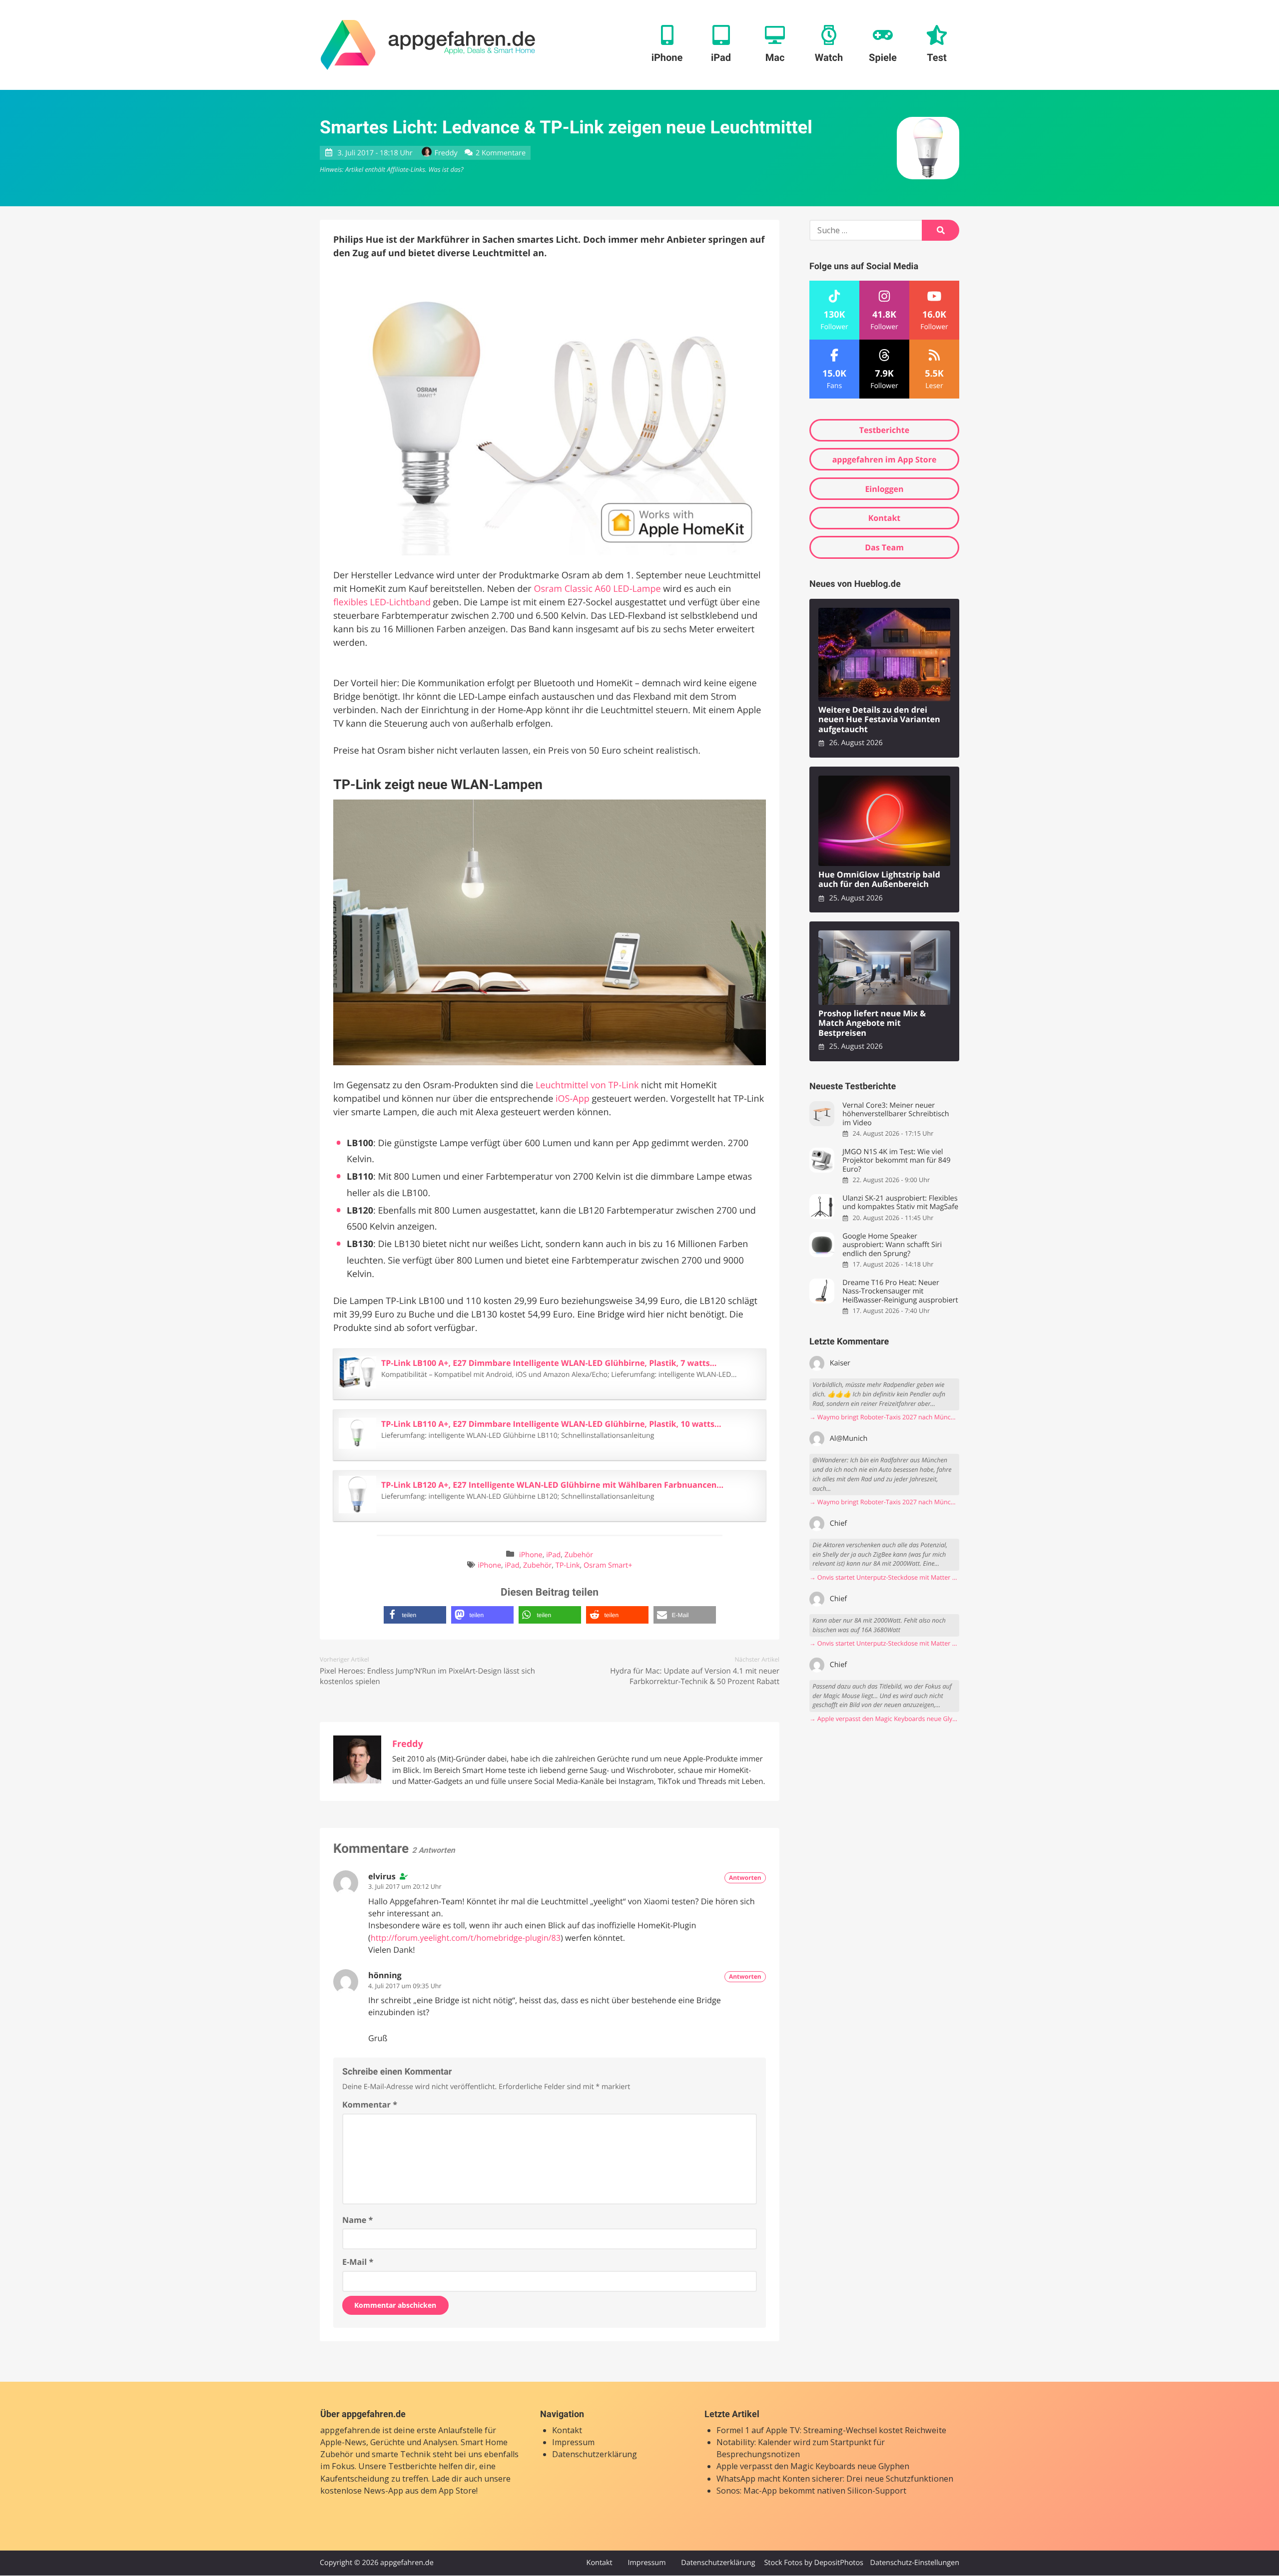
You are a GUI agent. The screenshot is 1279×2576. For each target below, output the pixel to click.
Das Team (884, 547)
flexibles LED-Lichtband (382, 602)
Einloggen (884, 489)
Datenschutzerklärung (595, 2454)
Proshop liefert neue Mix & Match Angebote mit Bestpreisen (872, 1023)
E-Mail (358, 2262)
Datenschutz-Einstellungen (915, 2563)
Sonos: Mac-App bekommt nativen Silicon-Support (811, 2491)
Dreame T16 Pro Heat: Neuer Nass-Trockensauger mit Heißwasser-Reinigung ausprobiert (900, 1291)
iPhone (531, 1555)
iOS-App (573, 1099)
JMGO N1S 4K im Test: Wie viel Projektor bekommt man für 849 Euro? (896, 1161)
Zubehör (579, 1555)
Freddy (446, 153)
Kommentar (370, 2105)
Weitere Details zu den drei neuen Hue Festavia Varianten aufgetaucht (879, 720)
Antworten (745, 1878)
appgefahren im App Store (885, 459)
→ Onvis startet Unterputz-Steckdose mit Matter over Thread (884, 1577)
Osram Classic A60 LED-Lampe (597, 589)
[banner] (428, 45)
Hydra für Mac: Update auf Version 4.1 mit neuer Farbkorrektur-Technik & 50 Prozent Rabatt (695, 1676)
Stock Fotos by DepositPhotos (813, 2563)
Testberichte (884, 430)
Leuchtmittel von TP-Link (587, 1085)
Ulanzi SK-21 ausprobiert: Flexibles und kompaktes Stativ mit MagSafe (900, 1203)
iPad (553, 1555)
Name (357, 2220)
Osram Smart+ (608, 1565)
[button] (415, 1615)
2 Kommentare (501, 153)
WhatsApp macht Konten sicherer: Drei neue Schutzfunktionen (835, 2479)
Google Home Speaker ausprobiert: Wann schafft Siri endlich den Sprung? (892, 1245)
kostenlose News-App (362, 2491)
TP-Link (568, 1565)
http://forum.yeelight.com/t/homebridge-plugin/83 (466, 1938)
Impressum (573, 2442)
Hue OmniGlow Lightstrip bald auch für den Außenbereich (879, 880)
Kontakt (885, 518)
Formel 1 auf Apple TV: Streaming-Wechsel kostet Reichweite (831, 2430)
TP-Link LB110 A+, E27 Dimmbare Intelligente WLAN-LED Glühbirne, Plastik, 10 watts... (551, 1424)
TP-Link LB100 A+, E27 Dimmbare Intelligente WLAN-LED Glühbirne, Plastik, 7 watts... (549, 1363)
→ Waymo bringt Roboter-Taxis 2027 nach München (884, 1417)
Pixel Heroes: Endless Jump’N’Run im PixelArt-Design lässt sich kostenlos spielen (427, 1676)
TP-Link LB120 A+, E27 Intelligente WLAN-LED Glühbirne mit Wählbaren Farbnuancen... (552, 1485)
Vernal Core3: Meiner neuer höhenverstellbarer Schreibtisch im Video (896, 1114)
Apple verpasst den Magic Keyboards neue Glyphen (813, 2467)
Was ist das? (446, 169)
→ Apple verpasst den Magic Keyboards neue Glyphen (884, 1719)
